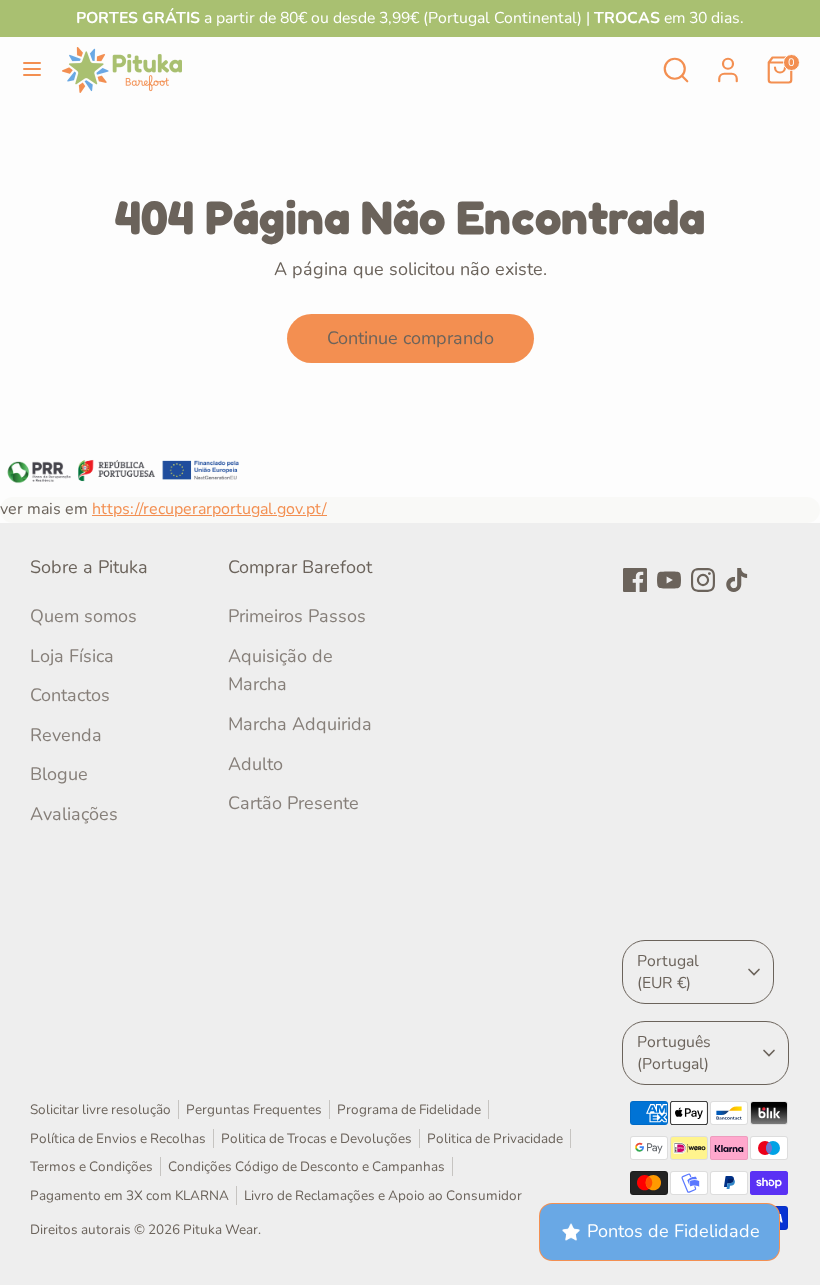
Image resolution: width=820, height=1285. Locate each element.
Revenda (66, 735)
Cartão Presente (293, 803)
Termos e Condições (91, 1166)
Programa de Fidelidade (409, 1109)
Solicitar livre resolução (100, 1109)
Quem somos (83, 616)
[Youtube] (669, 580)
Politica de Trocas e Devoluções (316, 1138)
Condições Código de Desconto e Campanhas (306, 1166)
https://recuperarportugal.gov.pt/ (209, 509)
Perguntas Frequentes (254, 1109)
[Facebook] (635, 580)
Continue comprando (410, 338)
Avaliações (74, 814)
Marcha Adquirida (300, 724)
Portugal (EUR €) (668, 972)
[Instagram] (703, 580)
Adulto (255, 764)
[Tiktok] (737, 580)
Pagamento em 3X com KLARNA (129, 1195)
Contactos (70, 695)
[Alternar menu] (32, 69)
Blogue (59, 774)
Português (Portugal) (674, 1053)
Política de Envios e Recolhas (118, 1138)
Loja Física (72, 656)
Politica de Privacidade (495, 1138)
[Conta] (728, 64)
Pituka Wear (220, 1229)
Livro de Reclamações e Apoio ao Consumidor (383, 1195)
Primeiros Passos (297, 616)
